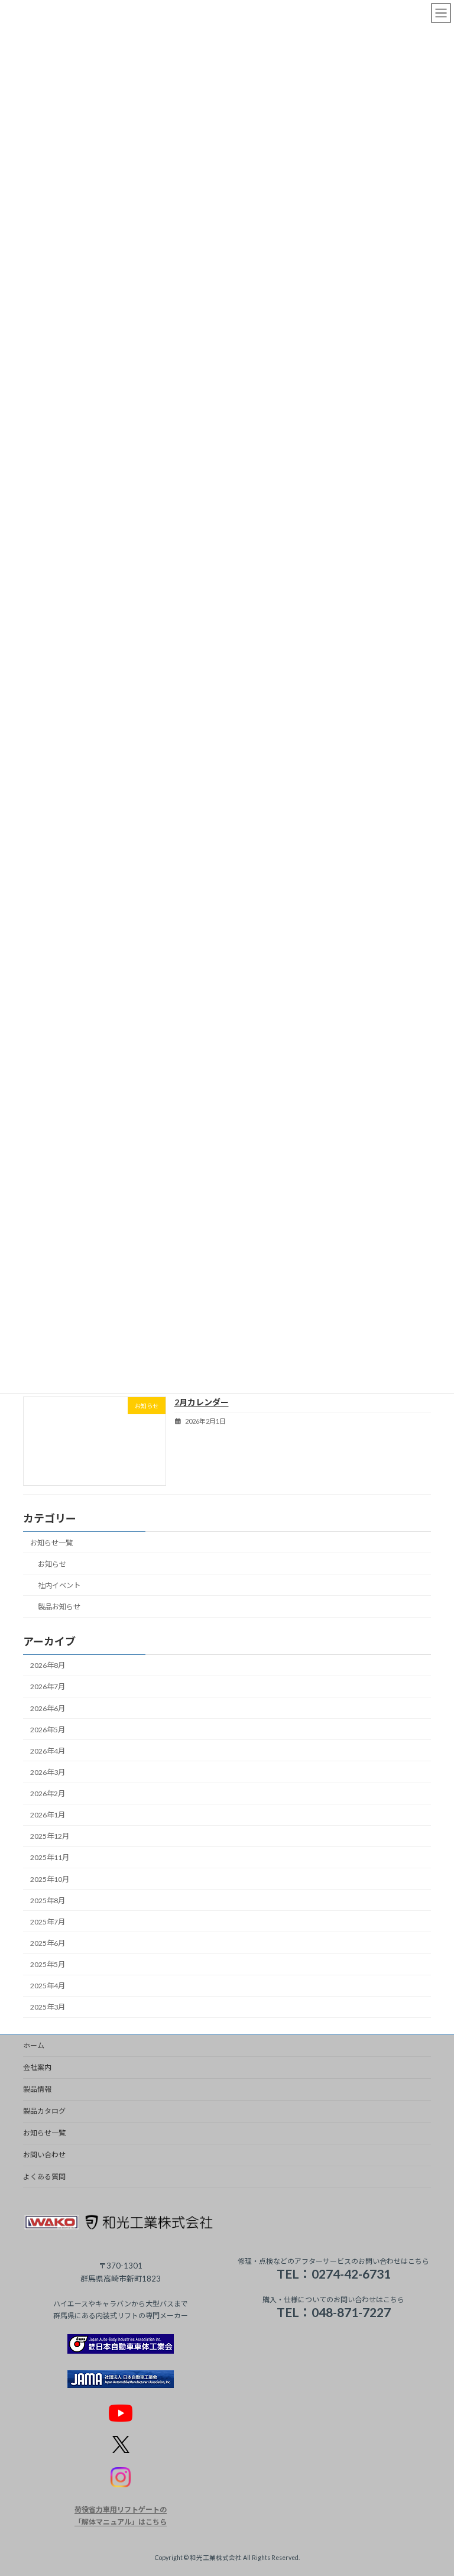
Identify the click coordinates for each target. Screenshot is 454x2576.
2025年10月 (50, 1879)
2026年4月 (48, 1751)
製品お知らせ (59, 1607)
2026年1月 (48, 1815)
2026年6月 (48, 1708)
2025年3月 (48, 2007)
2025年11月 (50, 1857)
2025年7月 (48, 1922)
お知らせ (52, 1564)
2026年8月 (48, 1665)
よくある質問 (44, 2177)
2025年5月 (48, 1964)
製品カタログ (44, 2111)
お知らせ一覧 (51, 1542)
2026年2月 (48, 1794)
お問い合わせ (44, 2155)
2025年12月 (50, 1836)
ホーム (34, 2045)
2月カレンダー (202, 1402)
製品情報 (37, 2089)
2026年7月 (48, 1686)
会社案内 (37, 2067)
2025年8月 (48, 1900)
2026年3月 (48, 1772)
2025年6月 (48, 1943)
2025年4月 (48, 1986)
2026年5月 (48, 1729)
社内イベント (59, 1585)
